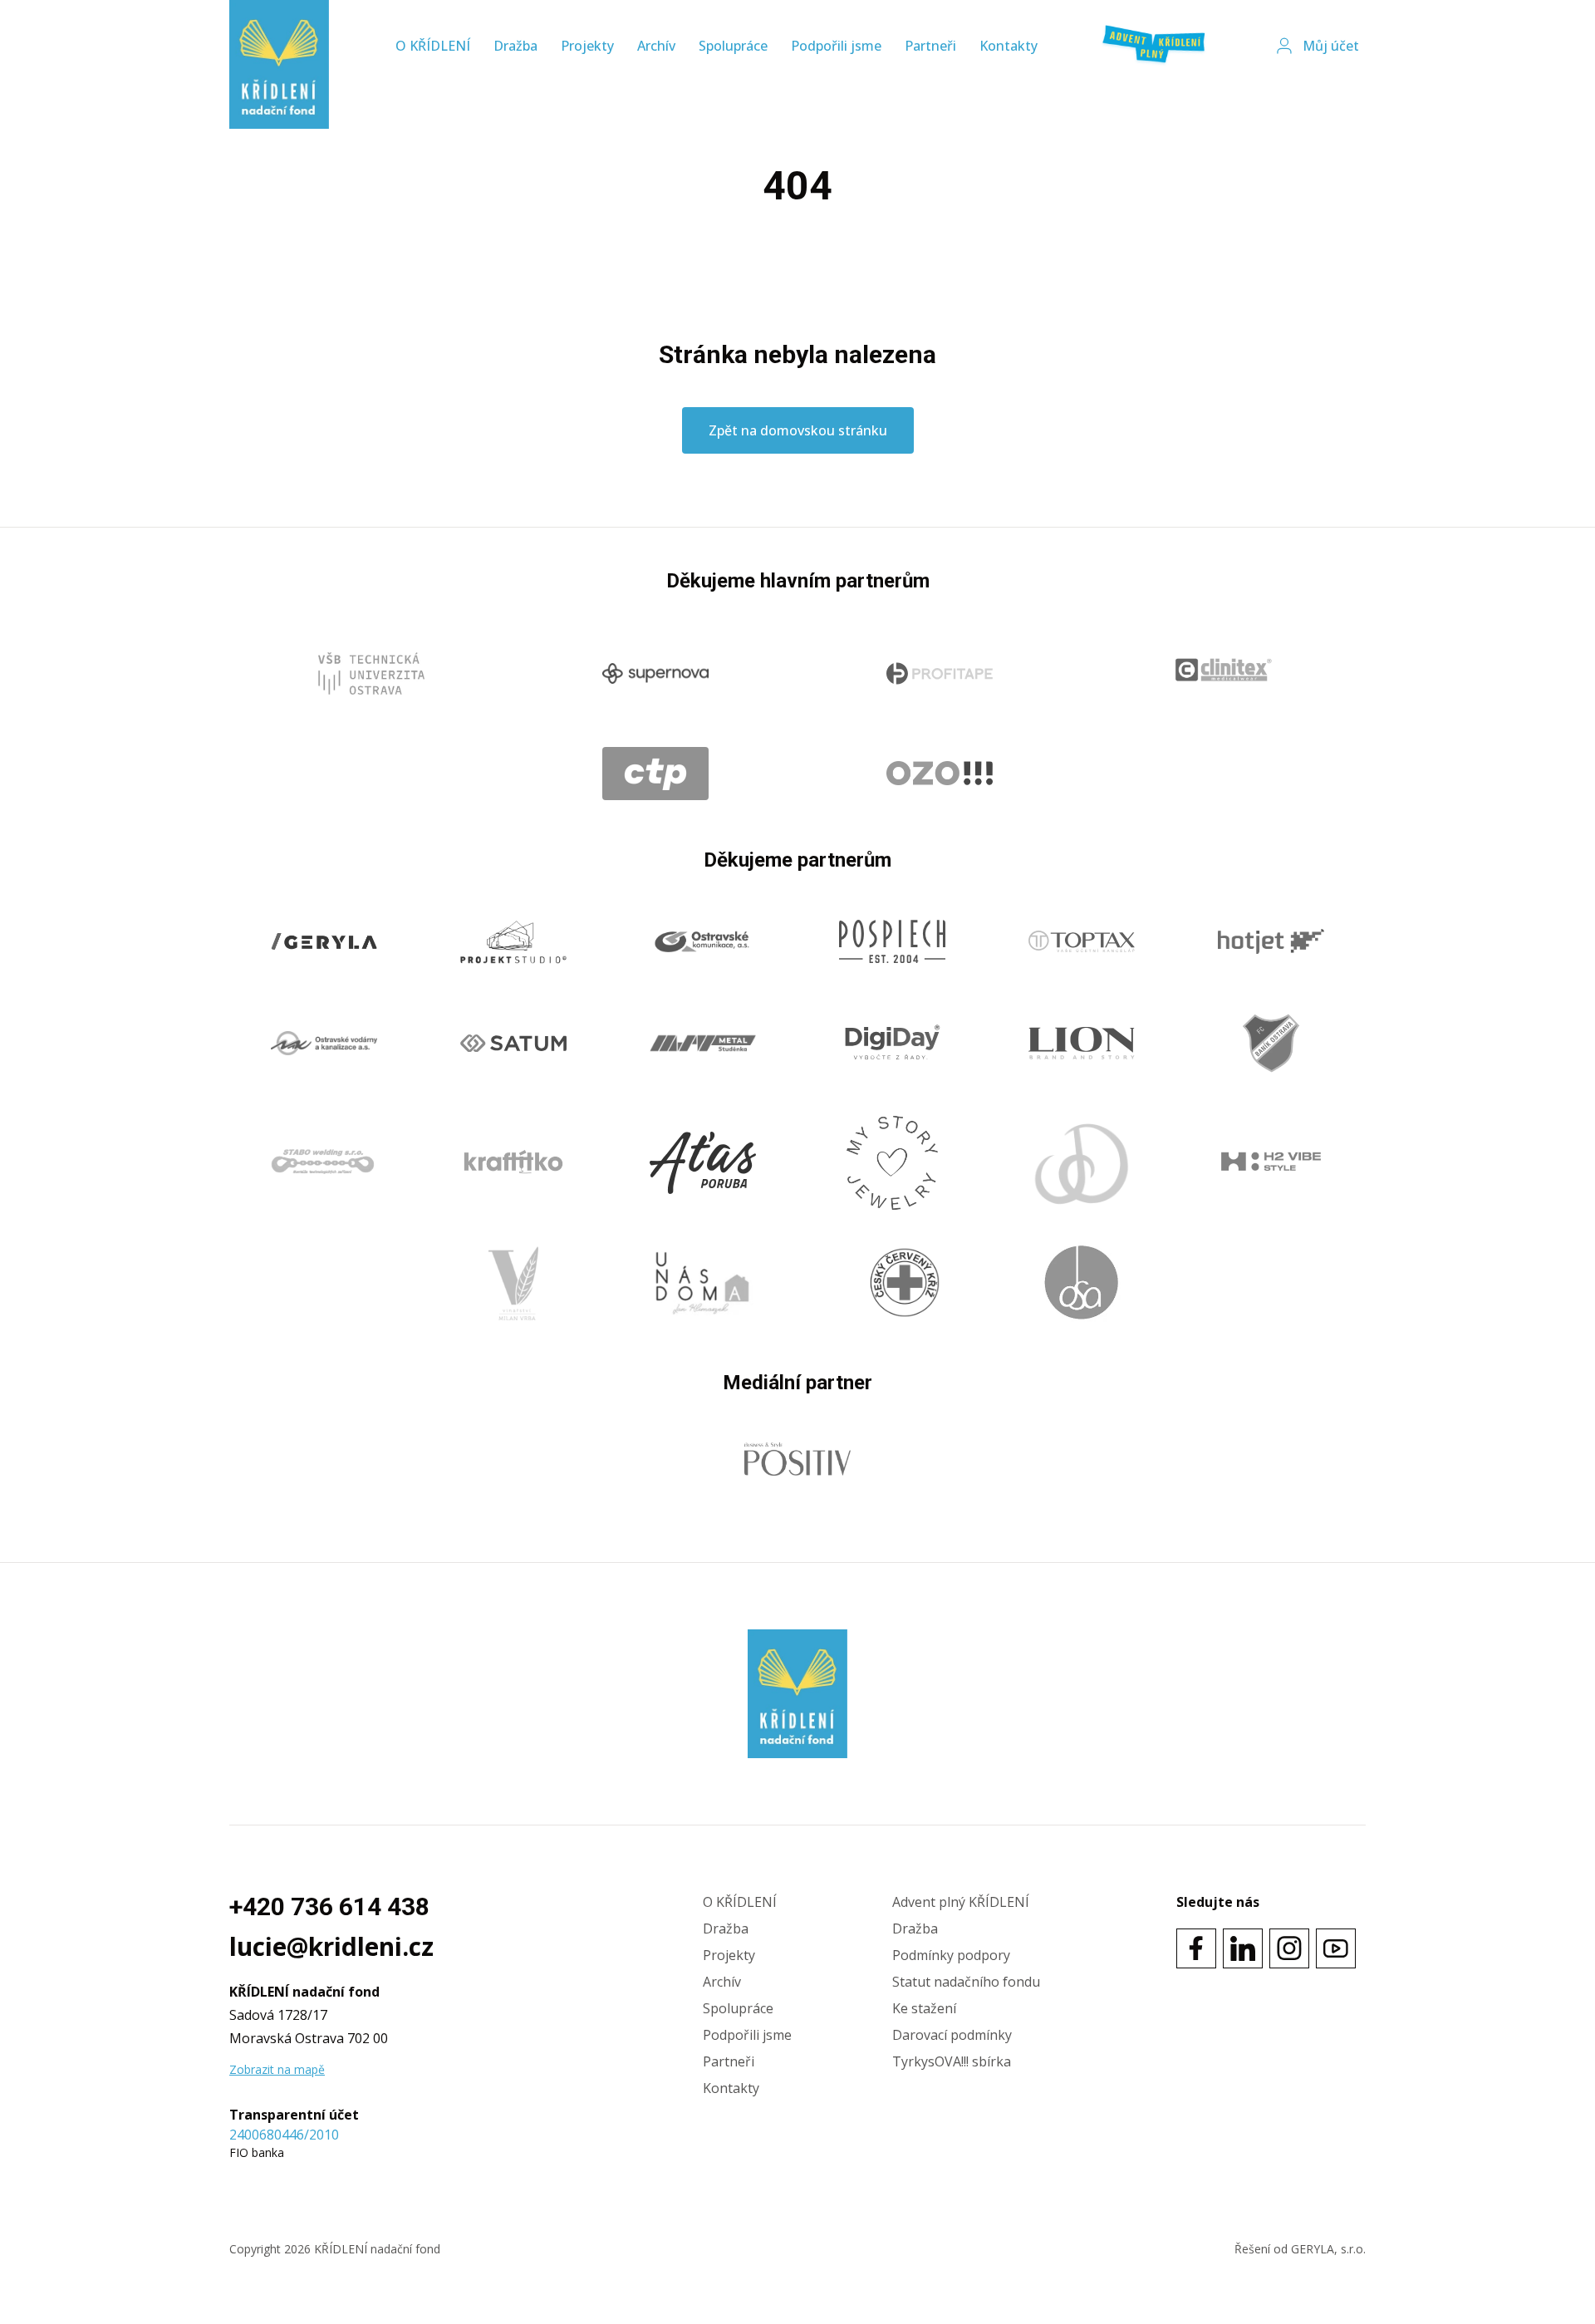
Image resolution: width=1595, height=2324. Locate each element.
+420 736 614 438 (329, 1906)
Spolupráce (733, 46)
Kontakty (1009, 46)
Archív (656, 46)
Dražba (515, 46)
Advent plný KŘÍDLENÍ (961, 1902)
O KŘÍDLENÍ (433, 46)
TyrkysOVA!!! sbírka (952, 2061)
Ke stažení (924, 2008)
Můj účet (1331, 46)
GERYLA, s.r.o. (1328, 2249)
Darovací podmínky (952, 2035)
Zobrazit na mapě (277, 2069)
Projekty (587, 46)
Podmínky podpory (951, 1955)
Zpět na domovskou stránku (798, 430)
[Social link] (1196, 1948)
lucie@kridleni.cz (331, 1947)
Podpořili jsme (836, 46)
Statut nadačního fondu (966, 1982)
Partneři (930, 46)
